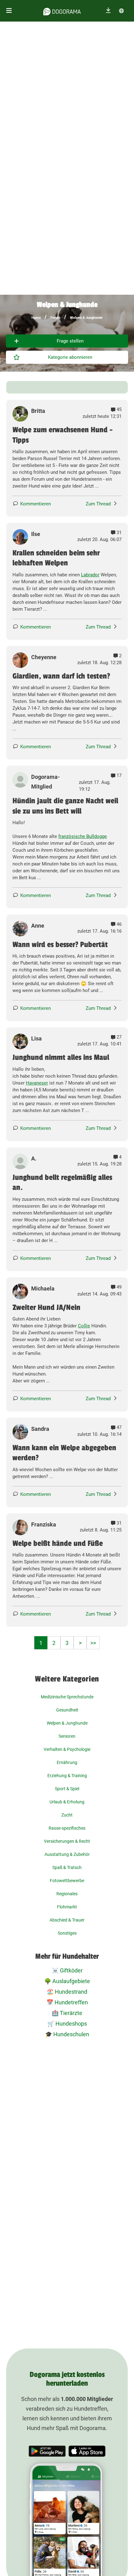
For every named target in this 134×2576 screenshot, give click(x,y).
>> (93, 1643)
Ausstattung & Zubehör (67, 1854)
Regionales (67, 1894)
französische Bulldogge (83, 836)
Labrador (90, 575)
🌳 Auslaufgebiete (67, 1981)
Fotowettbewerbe (67, 1881)
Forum (55, 318)
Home (36, 318)
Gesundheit (67, 1710)
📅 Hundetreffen (67, 2002)
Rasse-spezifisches (67, 1828)
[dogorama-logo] (62, 11)
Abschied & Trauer (67, 1920)
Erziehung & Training (67, 1776)
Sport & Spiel (67, 1789)
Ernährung (67, 1762)
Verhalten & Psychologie (67, 1749)
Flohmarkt (67, 1907)
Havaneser (37, 1083)
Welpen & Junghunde (86, 318)
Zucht (67, 1815)
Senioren (67, 1736)
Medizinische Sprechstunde (67, 1697)
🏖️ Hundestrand (67, 1992)
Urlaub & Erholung (67, 1802)
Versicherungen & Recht (67, 1841)
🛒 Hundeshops (67, 2024)
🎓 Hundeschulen (67, 2034)
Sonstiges (67, 1933)
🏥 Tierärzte (67, 2013)
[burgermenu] (9, 11)
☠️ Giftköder (67, 1970)
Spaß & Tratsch (67, 1867)
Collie (84, 1326)
